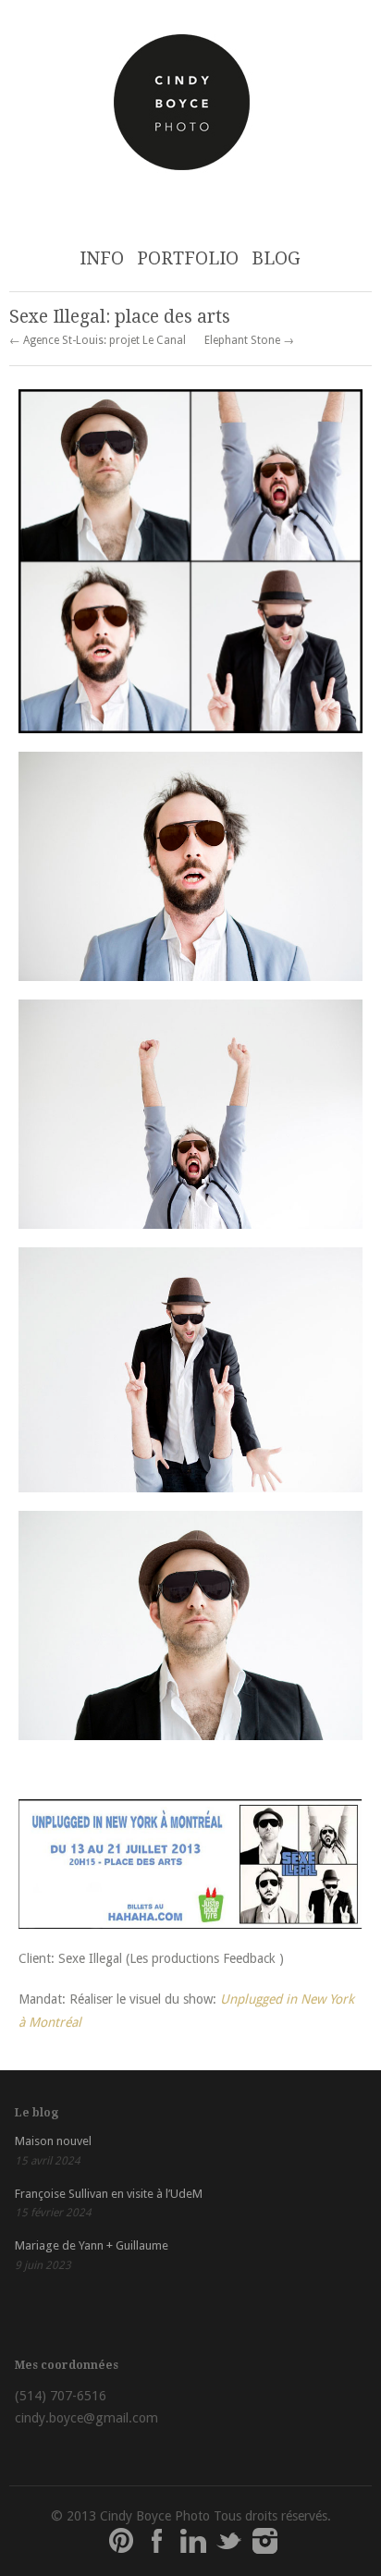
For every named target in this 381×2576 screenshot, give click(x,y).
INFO (102, 258)
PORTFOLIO (188, 258)
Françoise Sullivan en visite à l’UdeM (109, 2194)
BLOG (276, 258)
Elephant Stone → (249, 340)
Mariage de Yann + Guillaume (92, 2245)
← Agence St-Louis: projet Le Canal (98, 340)
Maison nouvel (53, 2141)
